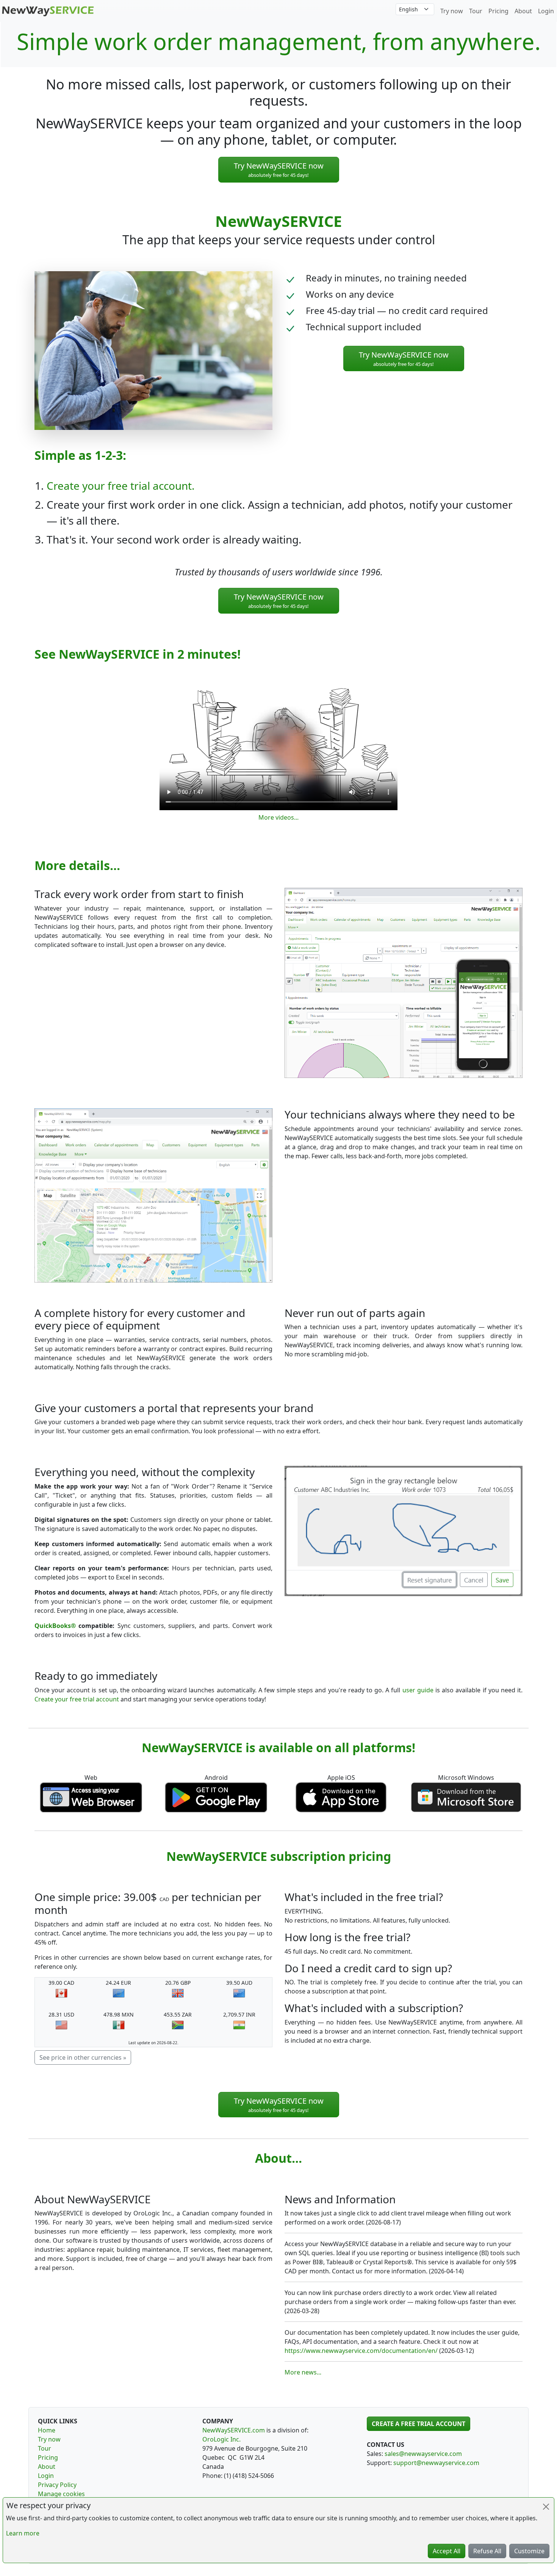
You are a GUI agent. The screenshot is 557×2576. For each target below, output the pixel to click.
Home (47, 2430)
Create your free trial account (77, 1699)
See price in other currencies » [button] (83, 2057)
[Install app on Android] (216, 1796)
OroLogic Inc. (221, 2439)
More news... (303, 2372)
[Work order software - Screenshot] (404, 982)
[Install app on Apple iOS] (341, 1796)
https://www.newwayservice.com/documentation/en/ (361, 2351)
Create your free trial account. (121, 486)
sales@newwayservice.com (423, 2454)
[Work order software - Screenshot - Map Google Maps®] (153, 1195)
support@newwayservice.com (436, 2463)
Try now (452, 11)
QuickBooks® (55, 1626)
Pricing (498, 11)
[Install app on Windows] (466, 1796)
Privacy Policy (57, 2485)
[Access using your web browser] (91, 1796)
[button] (279, 170)
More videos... (278, 817)
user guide (418, 1690)
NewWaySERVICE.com (234, 2430)
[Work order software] (48, 10)
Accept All (447, 2551)
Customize (529, 2551)
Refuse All (487, 2551)
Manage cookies (61, 2494)
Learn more (23, 2533)
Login (546, 11)
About (523, 11)
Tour (476, 11)
